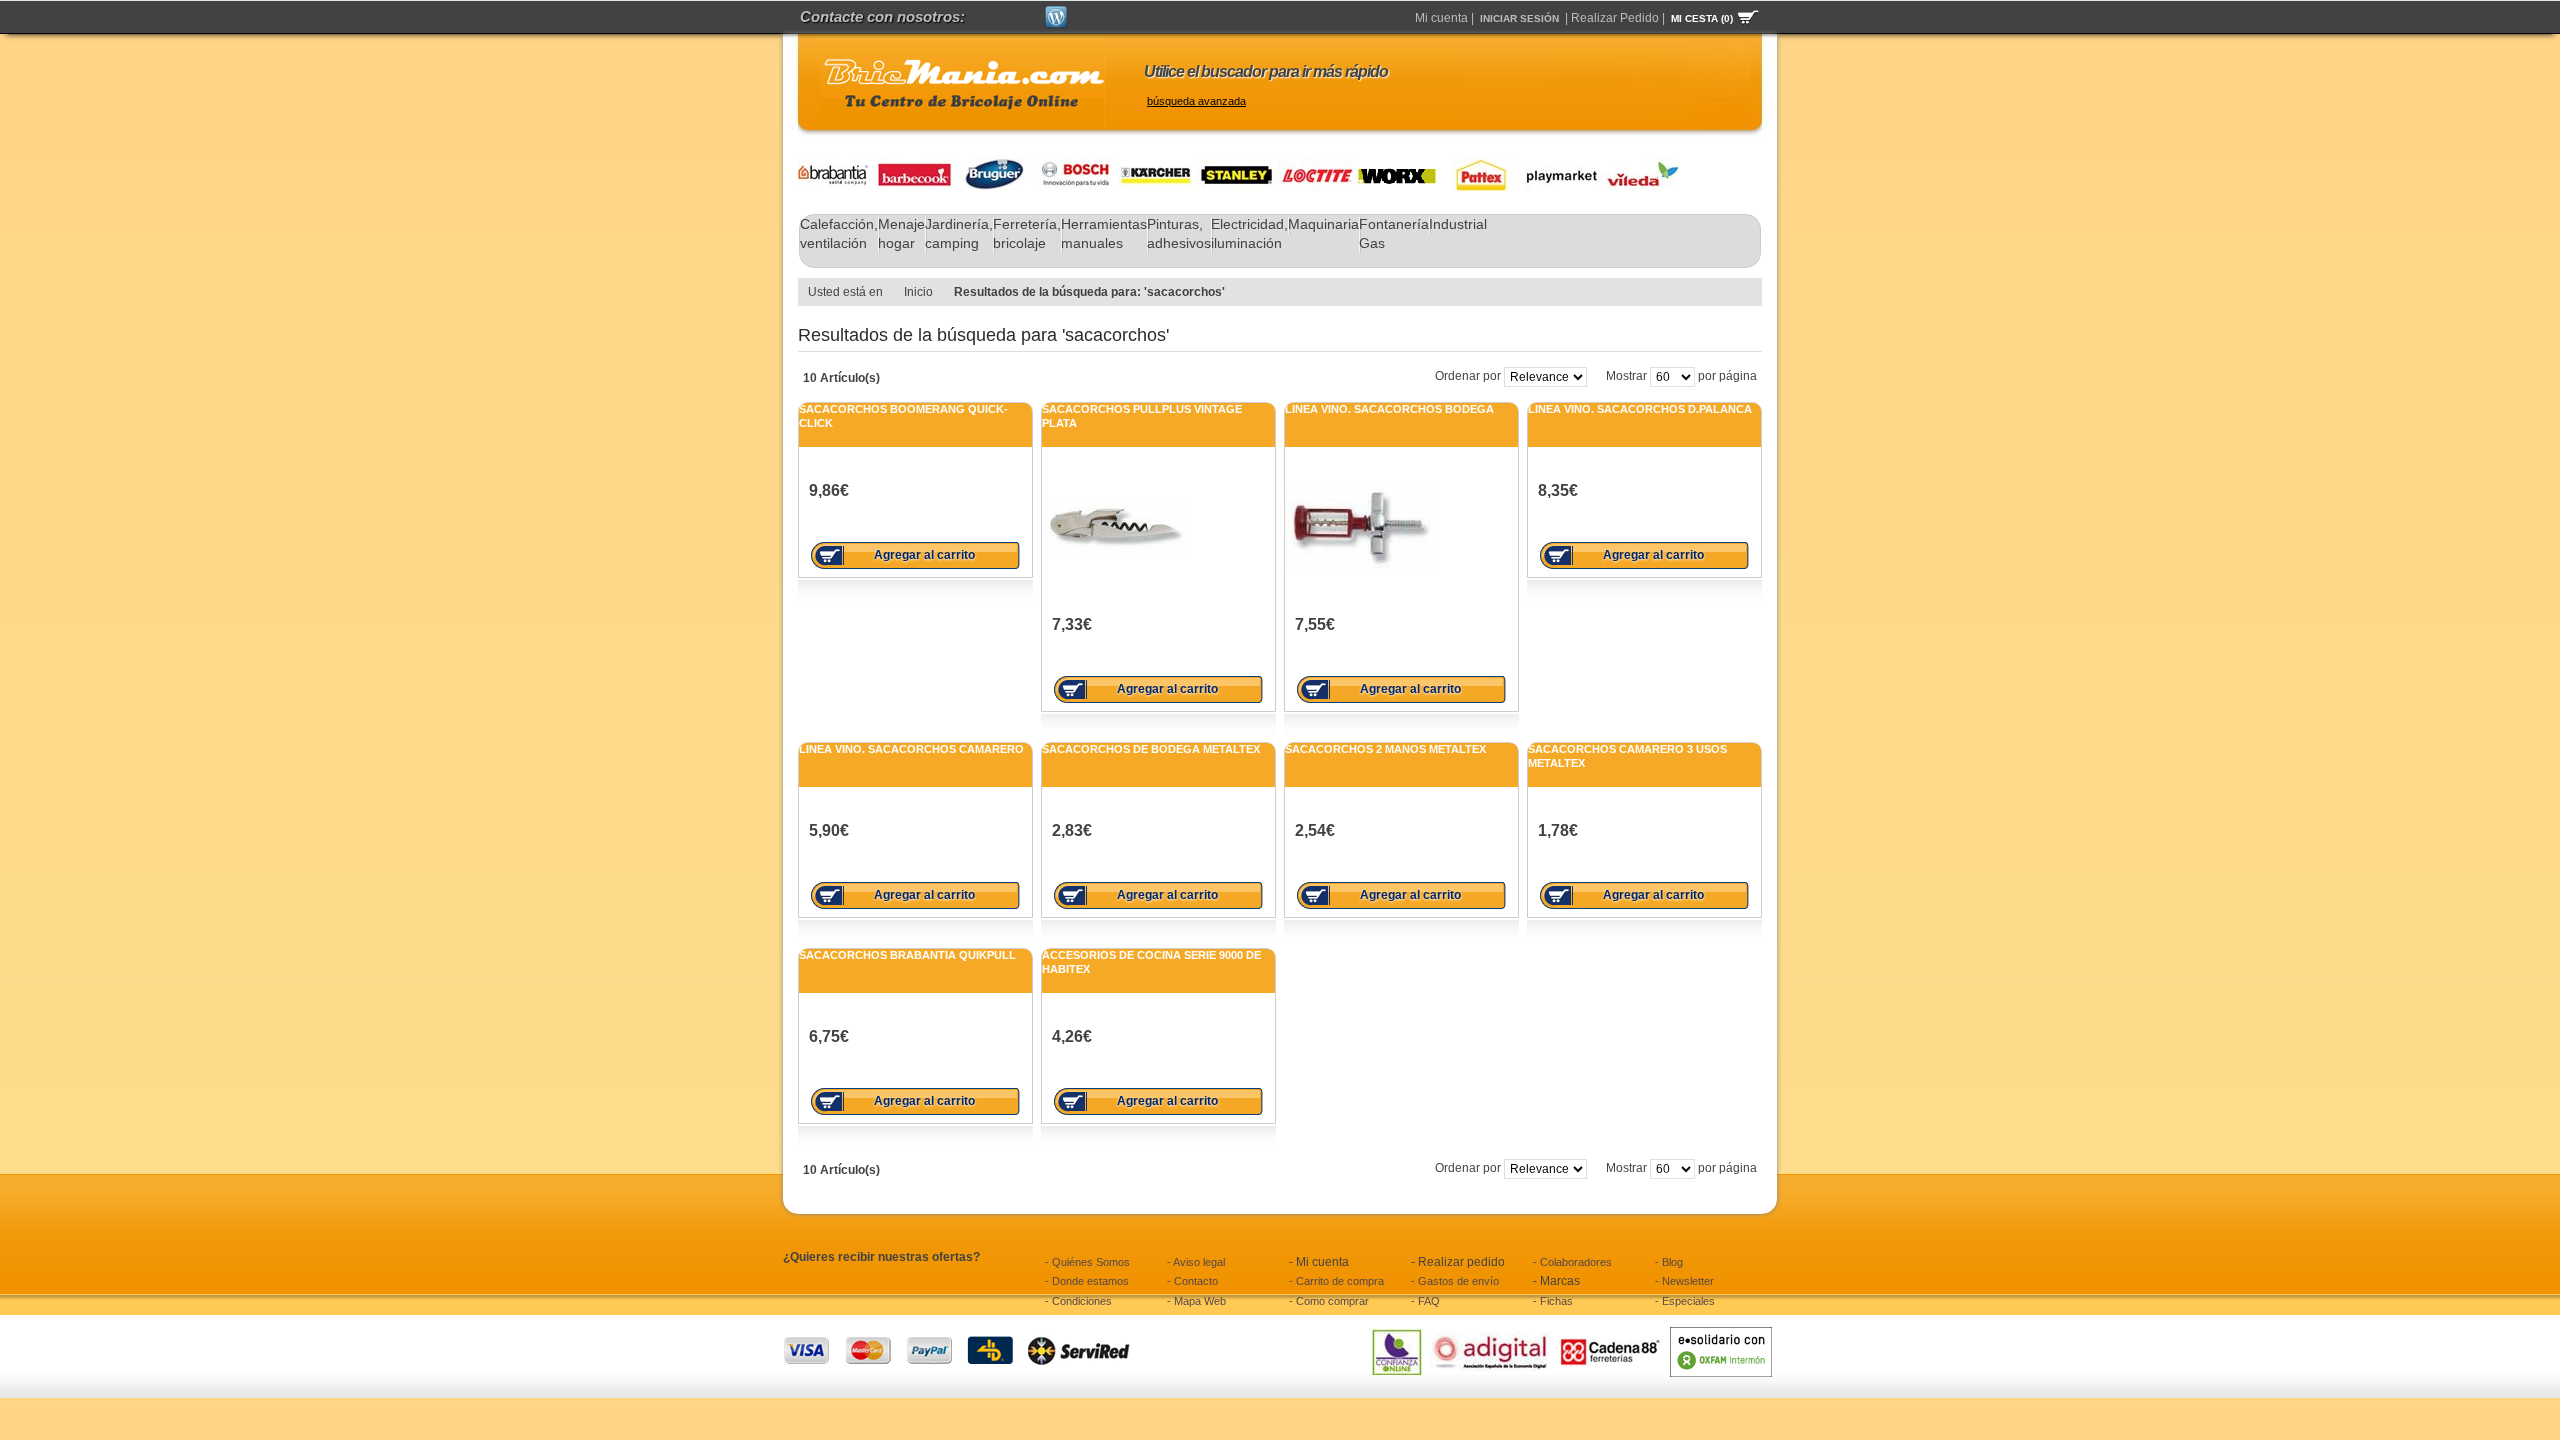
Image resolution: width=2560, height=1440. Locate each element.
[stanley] (1238, 166)
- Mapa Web (1196, 1301)
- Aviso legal (1196, 1262)
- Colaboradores (1572, 1262)
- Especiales (1685, 1301)
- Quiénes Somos (1087, 1262)
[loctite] (1318, 166)
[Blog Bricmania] (1056, 14)
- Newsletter (1684, 1281)
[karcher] (1158, 166)
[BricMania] (963, 92)
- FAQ (1425, 1301)
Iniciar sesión (1519, 18)
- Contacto (1192, 1281)
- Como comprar (1329, 1301)
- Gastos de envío (1455, 1281)
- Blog (1669, 1262)
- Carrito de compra (1336, 1281)
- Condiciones (1078, 1301)
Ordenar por (1468, 376)
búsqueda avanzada (1196, 101)
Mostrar (1626, 376)
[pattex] (1476, 166)
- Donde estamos (1087, 1281)
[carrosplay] (1556, 166)
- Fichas (1553, 1301)
